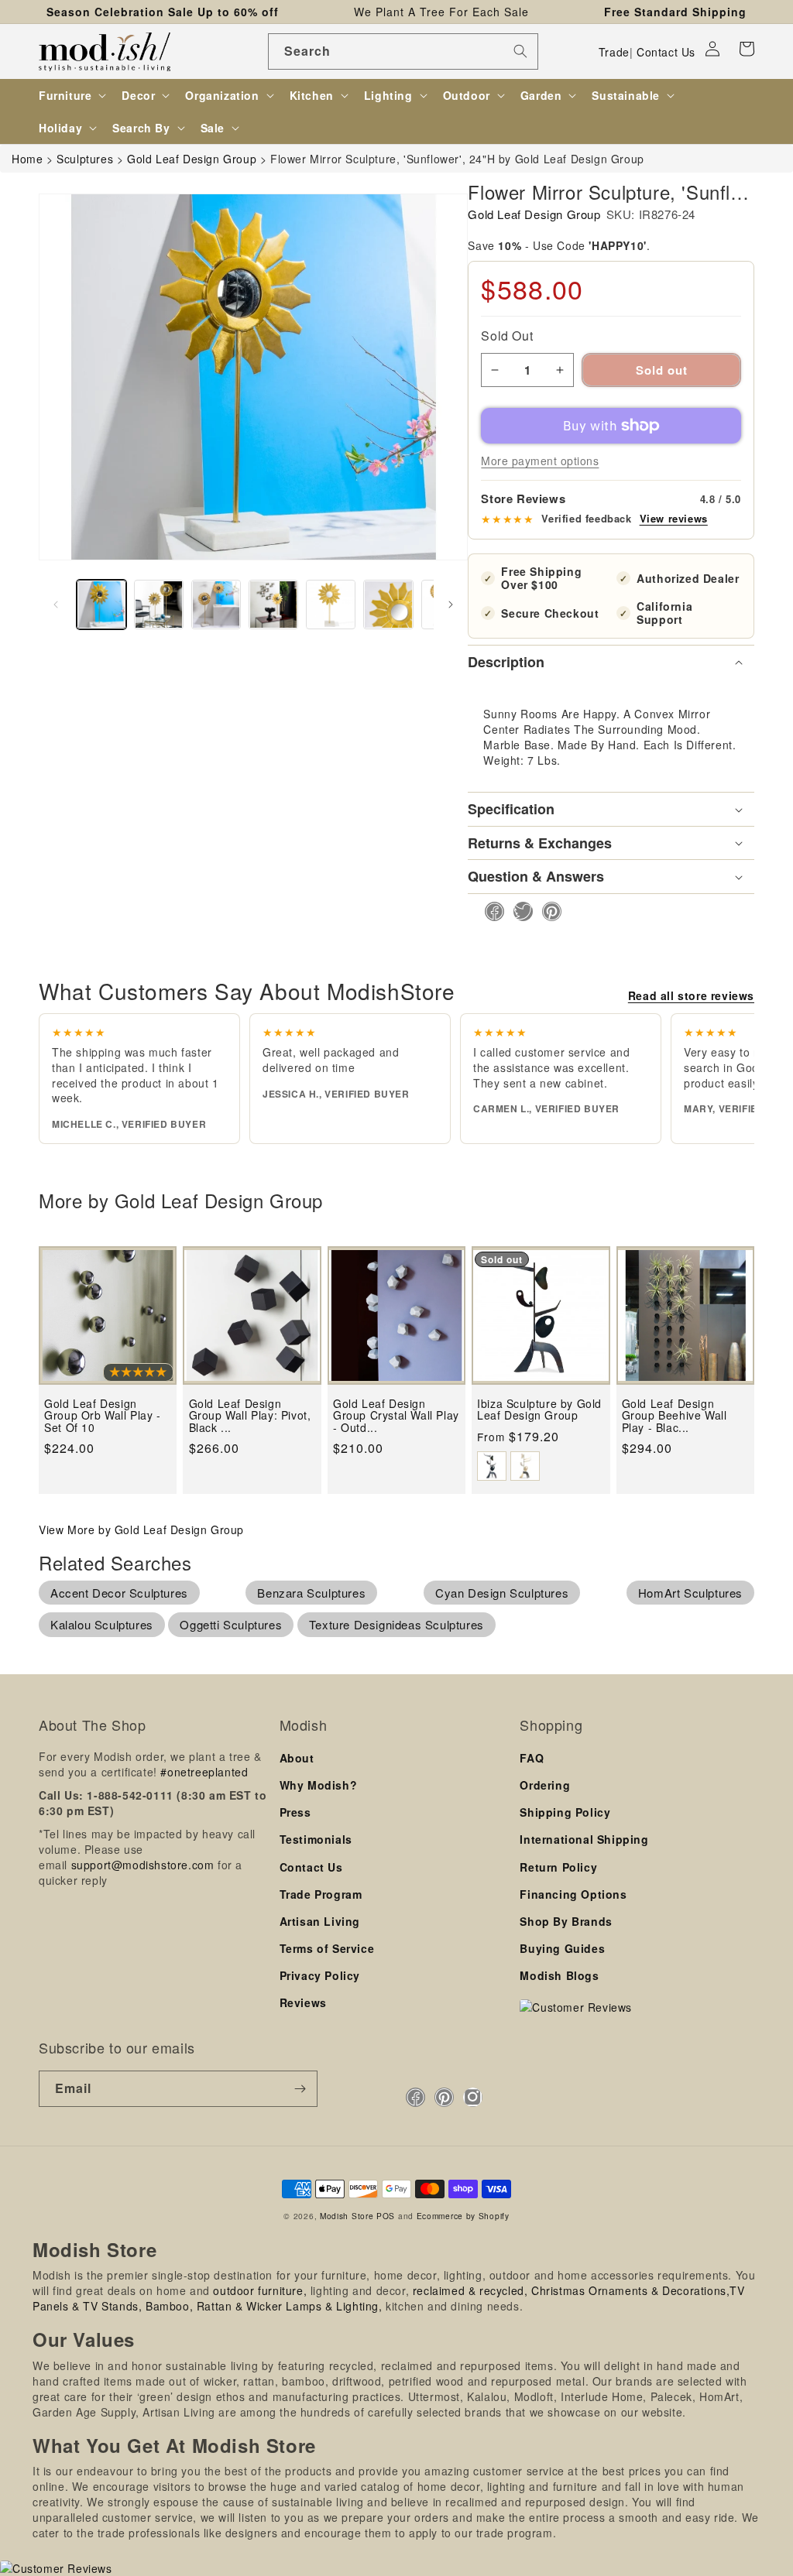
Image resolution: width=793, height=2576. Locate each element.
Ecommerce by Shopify (463, 2216)
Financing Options (573, 1894)
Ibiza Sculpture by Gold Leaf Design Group (539, 1410)
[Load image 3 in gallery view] (216, 605)
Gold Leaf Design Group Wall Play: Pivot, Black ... (250, 1416)
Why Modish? (319, 1785)
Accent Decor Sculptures (119, 1593)
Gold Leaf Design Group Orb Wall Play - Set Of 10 (103, 1416)
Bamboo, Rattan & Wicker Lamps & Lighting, (264, 2306)
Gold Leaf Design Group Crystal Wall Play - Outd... (396, 1416)
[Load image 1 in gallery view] (101, 605)
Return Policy (558, 1867)
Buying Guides (562, 1948)
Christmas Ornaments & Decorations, (630, 2290)
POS (386, 2216)
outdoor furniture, (260, 2290)
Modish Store (347, 2216)
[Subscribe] (300, 2089)
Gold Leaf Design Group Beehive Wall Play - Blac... (675, 1416)
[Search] (520, 51)
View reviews (674, 519)
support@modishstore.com (143, 1865)
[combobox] (403, 51)
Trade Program (321, 1894)
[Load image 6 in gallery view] (388, 605)
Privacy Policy (320, 1975)
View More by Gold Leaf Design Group (141, 1529)
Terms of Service (327, 1948)
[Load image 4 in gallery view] (273, 605)
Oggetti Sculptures (231, 1624)
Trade (614, 52)
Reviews (303, 2002)
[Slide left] (56, 605)
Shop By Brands (566, 1921)
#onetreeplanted (204, 1772)
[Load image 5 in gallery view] (331, 605)
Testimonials (316, 1839)
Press (295, 1812)
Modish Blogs (559, 1975)
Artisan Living (320, 1921)
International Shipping (584, 1839)
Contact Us (666, 52)
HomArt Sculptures (690, 1593)
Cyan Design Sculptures (502, 1593)
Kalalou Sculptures (102, 1624)
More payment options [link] (540, 461)
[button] (747, 49)
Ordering (545, 1785)
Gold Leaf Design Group (534, 214)
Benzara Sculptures (311, 1593)
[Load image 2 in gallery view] (159, 605)
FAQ (532, 1758)
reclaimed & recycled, (470, 2290)
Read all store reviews (691, 995)
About (297, 1758)
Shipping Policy (565, 1812)
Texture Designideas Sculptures (396, 1624)
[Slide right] (451, 605)
